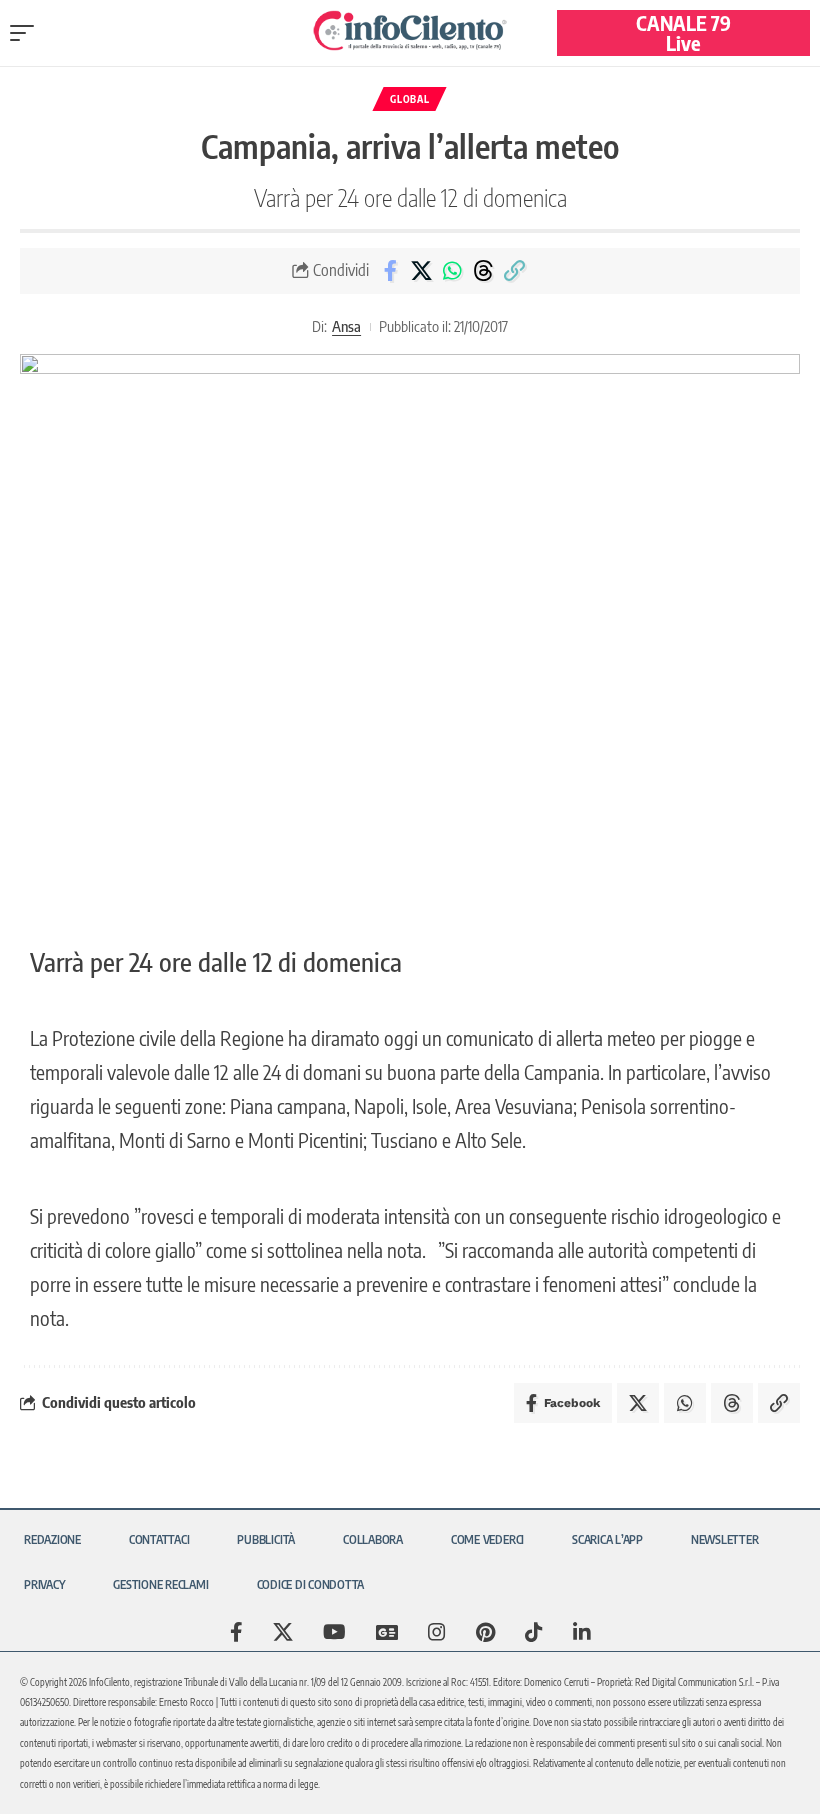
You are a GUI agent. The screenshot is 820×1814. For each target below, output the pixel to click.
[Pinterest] (485, 1632)
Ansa (346, 326)
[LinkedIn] (582, 1632)
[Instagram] (437, 1632)
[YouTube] (334, 1632)
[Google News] (387, 1632)
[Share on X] (421, 271)
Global (409, 99)
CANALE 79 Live (683, 32)
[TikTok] (534, 1632)
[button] (27, 33)
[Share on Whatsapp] (452, 271)
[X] (283, 1632)
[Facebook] (236, 1632)
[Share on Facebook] (390, 271)
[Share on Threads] (483, 271)
